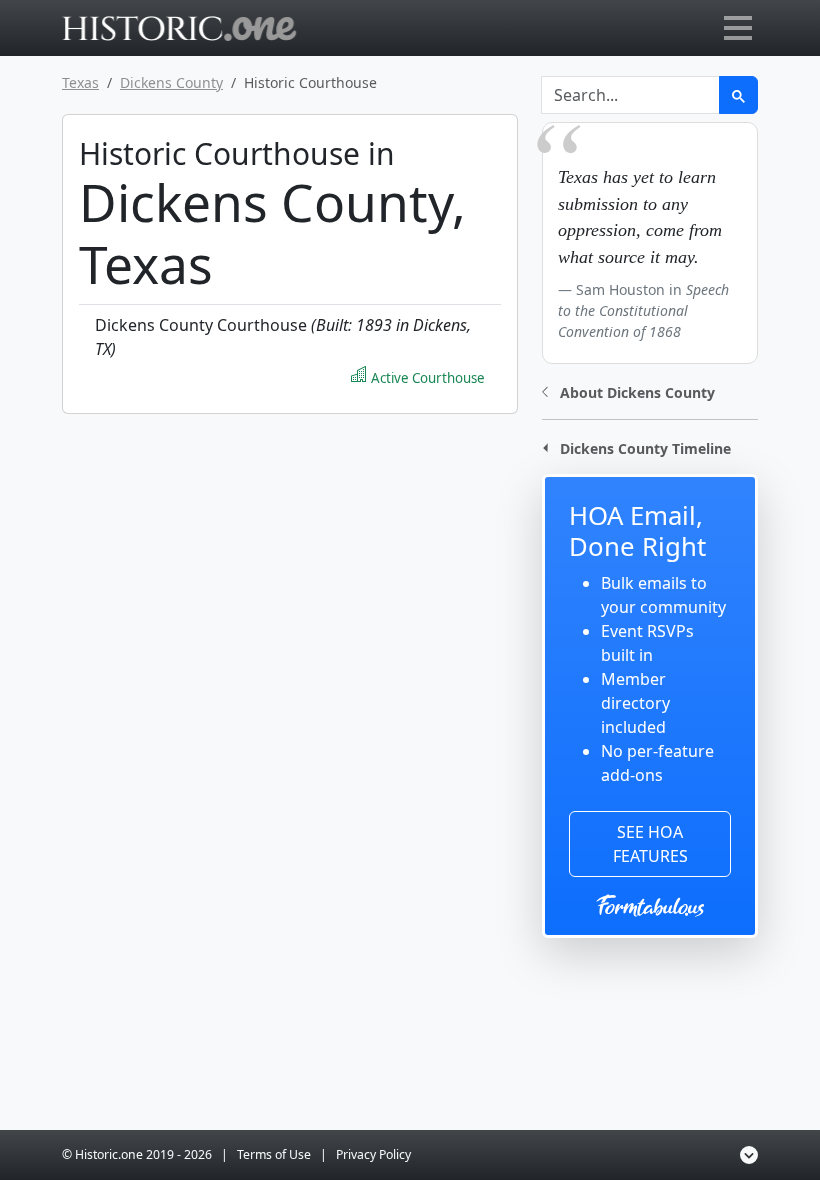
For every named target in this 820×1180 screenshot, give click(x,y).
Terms (274, 1154)
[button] (628, 390)
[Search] (738, 95)
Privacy (373, 1154)
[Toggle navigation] (738, 28)
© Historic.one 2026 (137, 1154)
